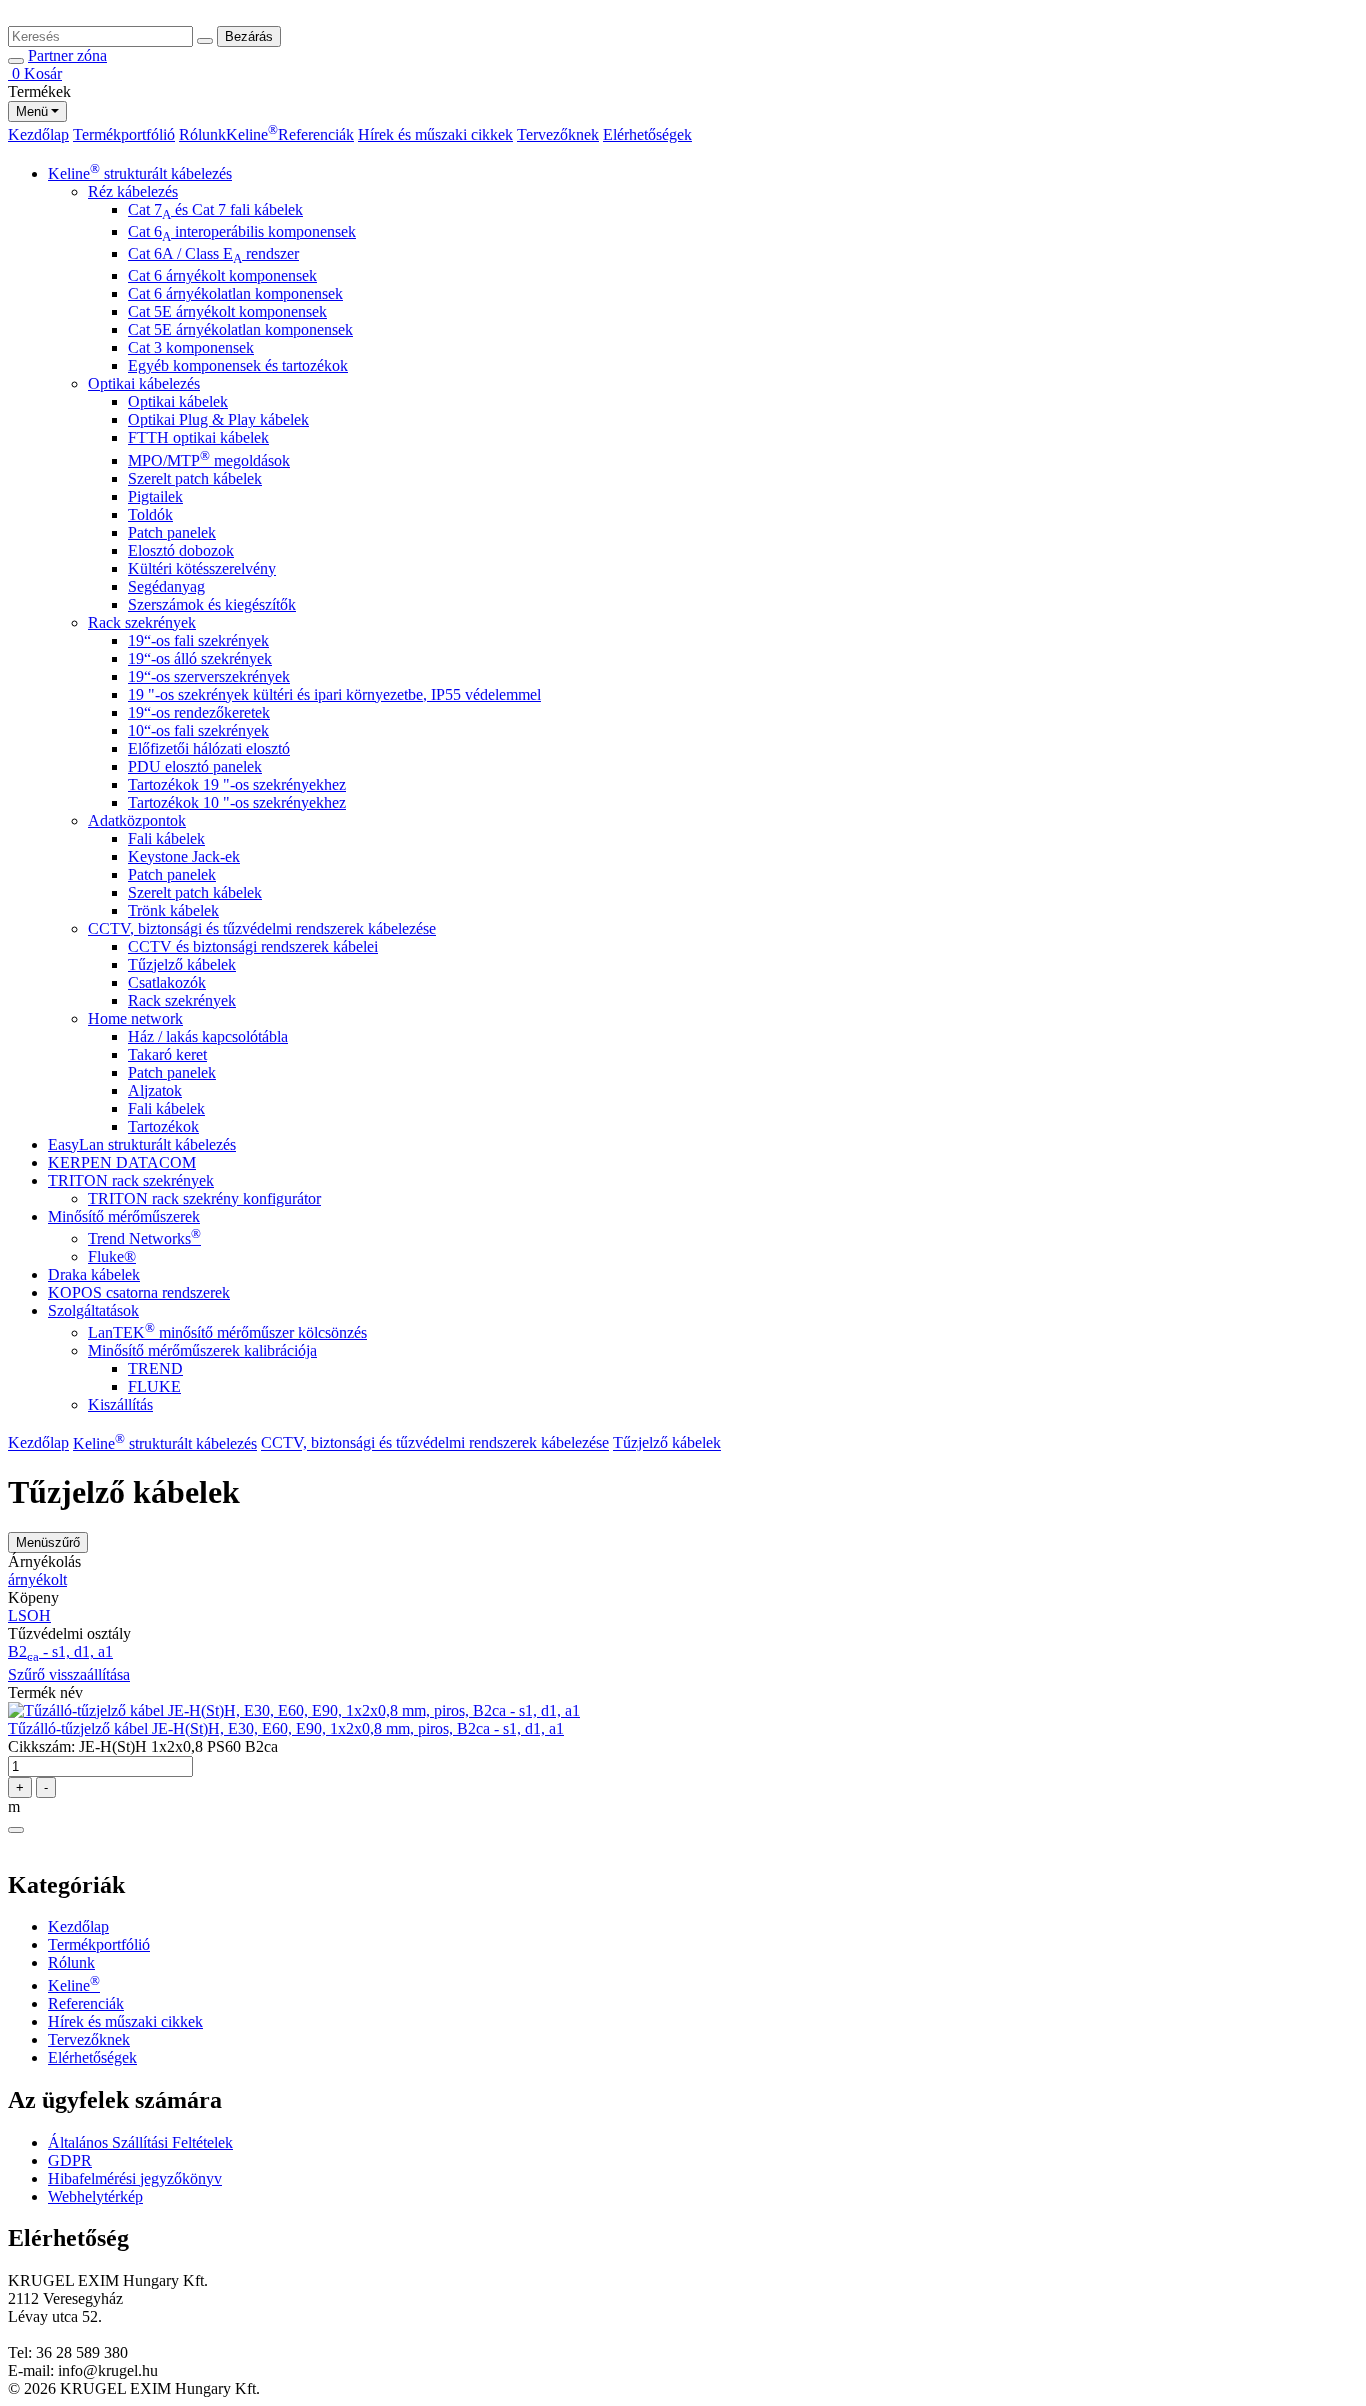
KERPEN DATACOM (122, 1162)
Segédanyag (166, 586)
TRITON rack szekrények (131, 1180)
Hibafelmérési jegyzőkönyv (135, 2178)
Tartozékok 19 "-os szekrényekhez (237, 784)
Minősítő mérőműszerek (124, 1216)
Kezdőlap (38, 134)
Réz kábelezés (133, 191)
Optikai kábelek (178, 401)
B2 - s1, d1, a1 (60, 1651)
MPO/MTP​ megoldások (209, 460)
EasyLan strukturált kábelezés (142, 1144)
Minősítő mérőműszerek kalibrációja (202, 1350)
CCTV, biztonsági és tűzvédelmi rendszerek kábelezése (262, 928)
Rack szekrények (142, 622)
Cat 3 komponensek (191, 347)
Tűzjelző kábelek (182, 964)
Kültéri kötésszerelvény (202, 568)
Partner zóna (67, 55)
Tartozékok (163, 1126)
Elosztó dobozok (181, 550)
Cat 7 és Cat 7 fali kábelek (215, 209)
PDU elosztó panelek (195, 766)
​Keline (252, 134)
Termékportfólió (124, 134)
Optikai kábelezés (144, 383)
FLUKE (154, 1386)
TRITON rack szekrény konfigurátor (204, 1198)
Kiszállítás (120, 1404)
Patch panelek (172, 532)
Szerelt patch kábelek (195, 478)
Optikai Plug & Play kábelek (218, 419)
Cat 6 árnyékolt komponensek (222, 275)
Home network (135, 1018)
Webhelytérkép (95, 2196)
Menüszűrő (48, 1542)
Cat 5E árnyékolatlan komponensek (240, 329)
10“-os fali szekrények (198, 730)
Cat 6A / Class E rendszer (213, 253)
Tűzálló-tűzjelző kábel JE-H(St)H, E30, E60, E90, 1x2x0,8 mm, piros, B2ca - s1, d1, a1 (286, 1728)
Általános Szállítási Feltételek (140, 2142)
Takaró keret (167, 1054)
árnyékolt (37, 1579)
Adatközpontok (137, 820)
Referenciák (316, 134)
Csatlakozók (167, 982)
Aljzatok (155, 1090)
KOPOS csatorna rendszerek (139, 1292)
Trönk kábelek (173, 910)
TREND (155, 1368)
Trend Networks (144, 1238)
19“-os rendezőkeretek (199, 712)
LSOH (29, 1615)
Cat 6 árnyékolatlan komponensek (235, 293)
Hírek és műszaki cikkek (435, 134)
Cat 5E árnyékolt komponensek (227, 311)
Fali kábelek (166, 838)
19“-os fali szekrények (198, 640)
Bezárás (249, 36)
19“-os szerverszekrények (209, 676)
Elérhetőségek (647, 134)
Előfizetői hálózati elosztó (209, 748)
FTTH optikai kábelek (198, 437)
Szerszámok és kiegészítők (212, 604)
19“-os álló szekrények (200, 658)
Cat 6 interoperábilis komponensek (242, 231)
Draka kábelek (94, 1274)
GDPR (70, 2160)
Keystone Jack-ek (184, 856)
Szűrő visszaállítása (69, 1674)
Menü (32, 111)
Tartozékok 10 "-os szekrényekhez (237, 802)
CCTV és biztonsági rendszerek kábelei (253, 946)
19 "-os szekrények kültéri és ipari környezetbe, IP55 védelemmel (334, 694)
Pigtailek (155, 496)
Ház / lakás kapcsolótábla (208, 1036)
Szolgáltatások (93, 1310)
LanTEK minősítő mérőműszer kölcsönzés (227, 1332)
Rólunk (202, 134)
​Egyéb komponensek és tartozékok (238, 365)
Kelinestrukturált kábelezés (140, 173)
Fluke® (112, 1256)
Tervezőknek (558, 134)
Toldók (150, 514)
